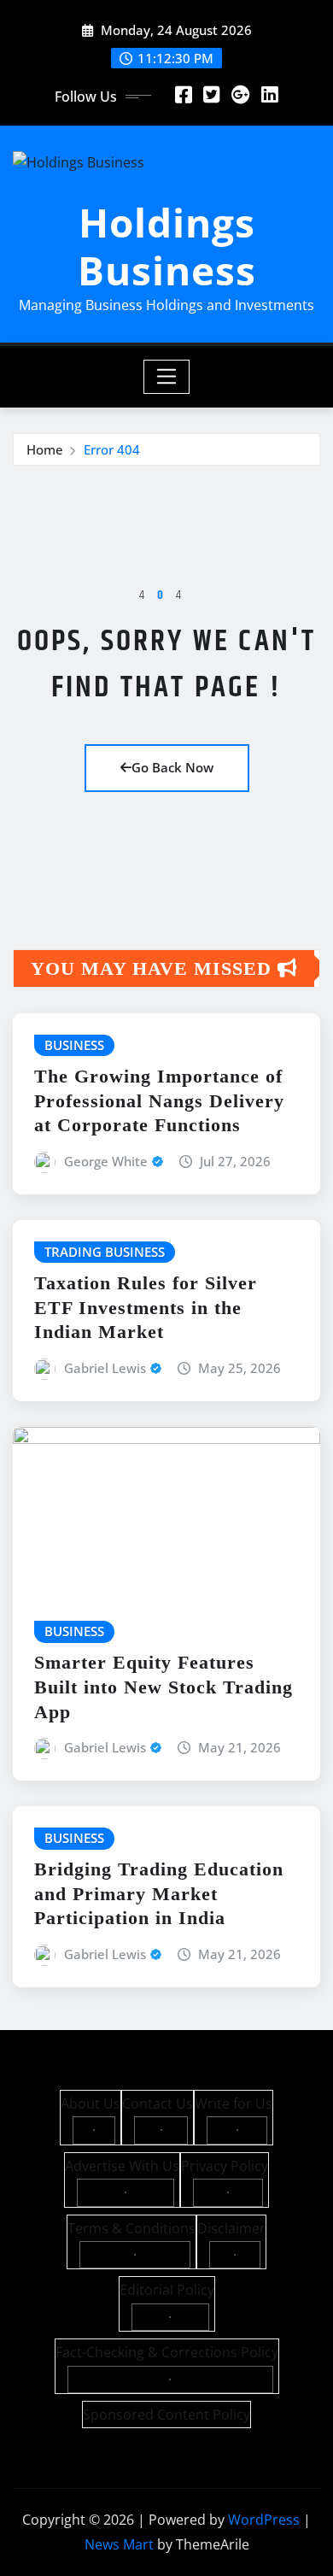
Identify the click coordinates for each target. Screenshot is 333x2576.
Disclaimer (231, 2228)
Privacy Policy (225, 2166)
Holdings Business (167, 246)
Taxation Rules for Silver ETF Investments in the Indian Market (146, 1307)
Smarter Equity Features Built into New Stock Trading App (164, 1687)
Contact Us (158, 2104)
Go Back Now (172, 767)
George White (106, 1161)
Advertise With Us (122, 2166)
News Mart (119, 2544)
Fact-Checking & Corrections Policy (167, 2352)
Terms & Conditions (131, 2228)
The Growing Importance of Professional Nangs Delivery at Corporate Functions (159, 1100)
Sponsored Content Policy (166, 2415)
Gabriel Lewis (105, 1368)
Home (45, 449)
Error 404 (112, 449)
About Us (91, 2104)
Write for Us (234, 2104)
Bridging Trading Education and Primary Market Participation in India (159, 1893)
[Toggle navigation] (167, 377)
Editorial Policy (167, 2290)
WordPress (264, 2520)
